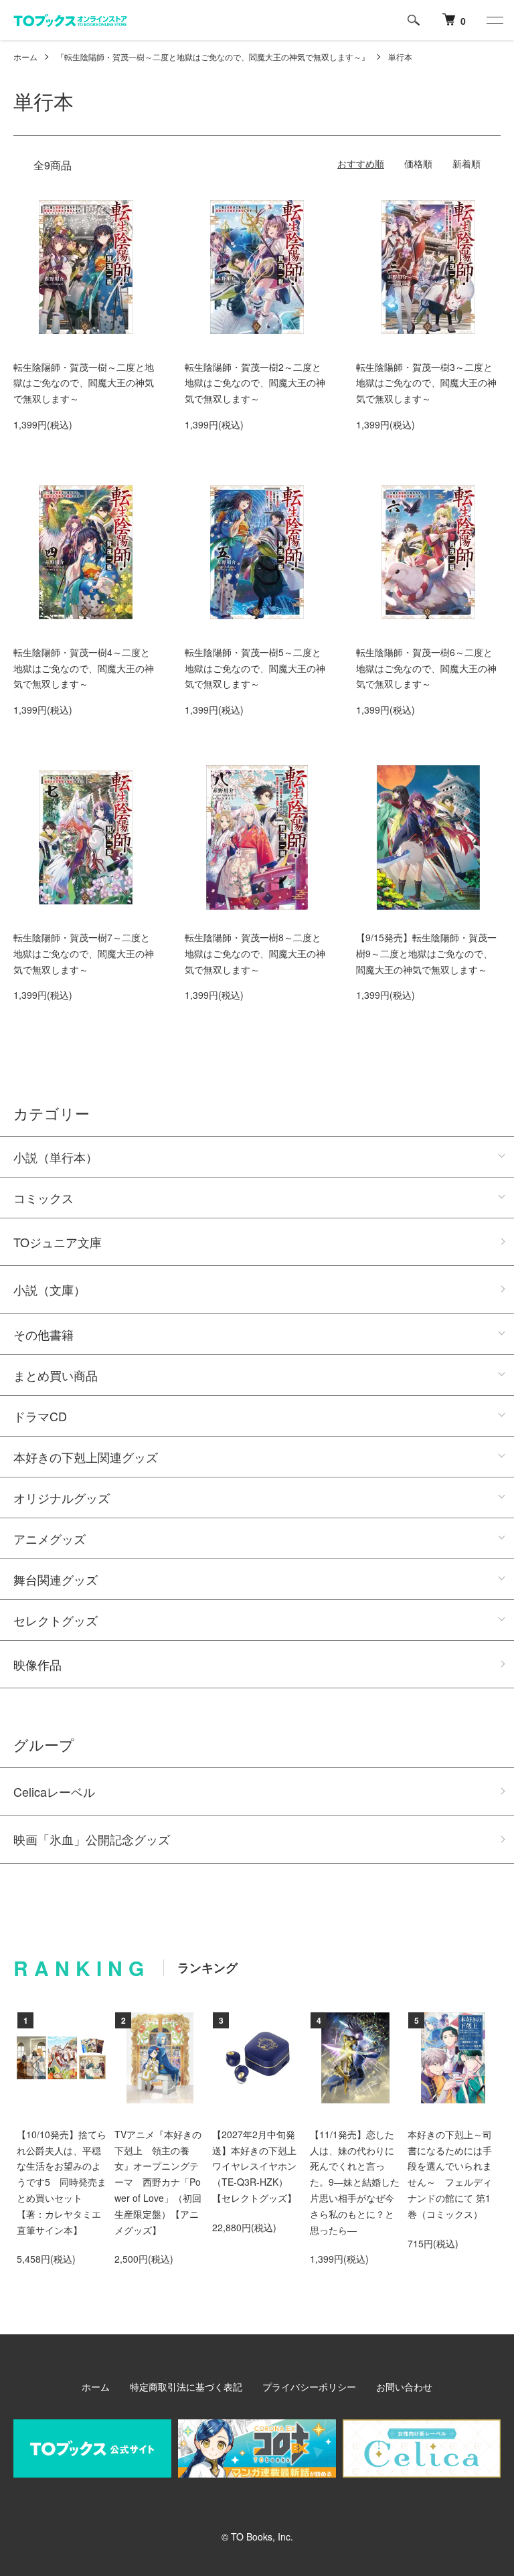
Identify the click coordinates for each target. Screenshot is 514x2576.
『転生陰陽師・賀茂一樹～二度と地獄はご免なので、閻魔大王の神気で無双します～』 (213, 57)
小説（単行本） (56, 1157)
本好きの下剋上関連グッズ (86, 1457)
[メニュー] (494, 20)
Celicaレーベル (54, 1791)
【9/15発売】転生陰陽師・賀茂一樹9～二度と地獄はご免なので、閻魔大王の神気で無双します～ (426, 953)
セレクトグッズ (56, 1620)
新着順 (466, 163)
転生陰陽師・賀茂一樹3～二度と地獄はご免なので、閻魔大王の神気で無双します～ (426, 383)
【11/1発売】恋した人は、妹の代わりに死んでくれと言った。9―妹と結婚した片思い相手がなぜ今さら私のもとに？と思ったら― (355, 2182)
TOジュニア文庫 (58, 1242)
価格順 (418, 163)
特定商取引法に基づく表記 (186, 2387)
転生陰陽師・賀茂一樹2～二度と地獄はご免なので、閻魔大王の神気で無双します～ (255, 383)
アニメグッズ (50, 1538)
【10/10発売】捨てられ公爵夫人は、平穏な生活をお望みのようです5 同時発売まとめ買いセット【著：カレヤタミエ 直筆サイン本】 (64, 2182)
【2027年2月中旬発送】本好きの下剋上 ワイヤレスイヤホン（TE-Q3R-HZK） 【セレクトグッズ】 (259, 2166)
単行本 (400, 57)
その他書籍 (44, 1334)
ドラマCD (40, 1416)
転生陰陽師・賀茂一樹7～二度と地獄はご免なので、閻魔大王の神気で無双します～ (84, 953)
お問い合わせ (404, 2387)
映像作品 (37, 1664)
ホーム (25, 57)
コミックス (44, 1198)
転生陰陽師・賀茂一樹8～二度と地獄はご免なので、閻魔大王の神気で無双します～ (255, 953)
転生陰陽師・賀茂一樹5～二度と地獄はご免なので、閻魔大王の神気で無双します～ (255, 668)
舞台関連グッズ (56, 1579)
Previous (37, 2066)
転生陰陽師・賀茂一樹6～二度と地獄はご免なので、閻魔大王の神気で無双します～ (426, 668)
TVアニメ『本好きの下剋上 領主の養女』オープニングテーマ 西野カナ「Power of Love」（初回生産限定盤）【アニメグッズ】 (158, 2182)
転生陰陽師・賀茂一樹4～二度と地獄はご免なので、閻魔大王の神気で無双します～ (84, 668)
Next (477, 2066)
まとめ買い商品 (56, 1375)
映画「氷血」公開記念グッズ (92, 1839)
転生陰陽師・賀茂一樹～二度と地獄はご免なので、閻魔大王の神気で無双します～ (84, 383)
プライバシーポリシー (309, 2387)
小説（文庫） (50, 1289)
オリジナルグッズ (62, 1498)
